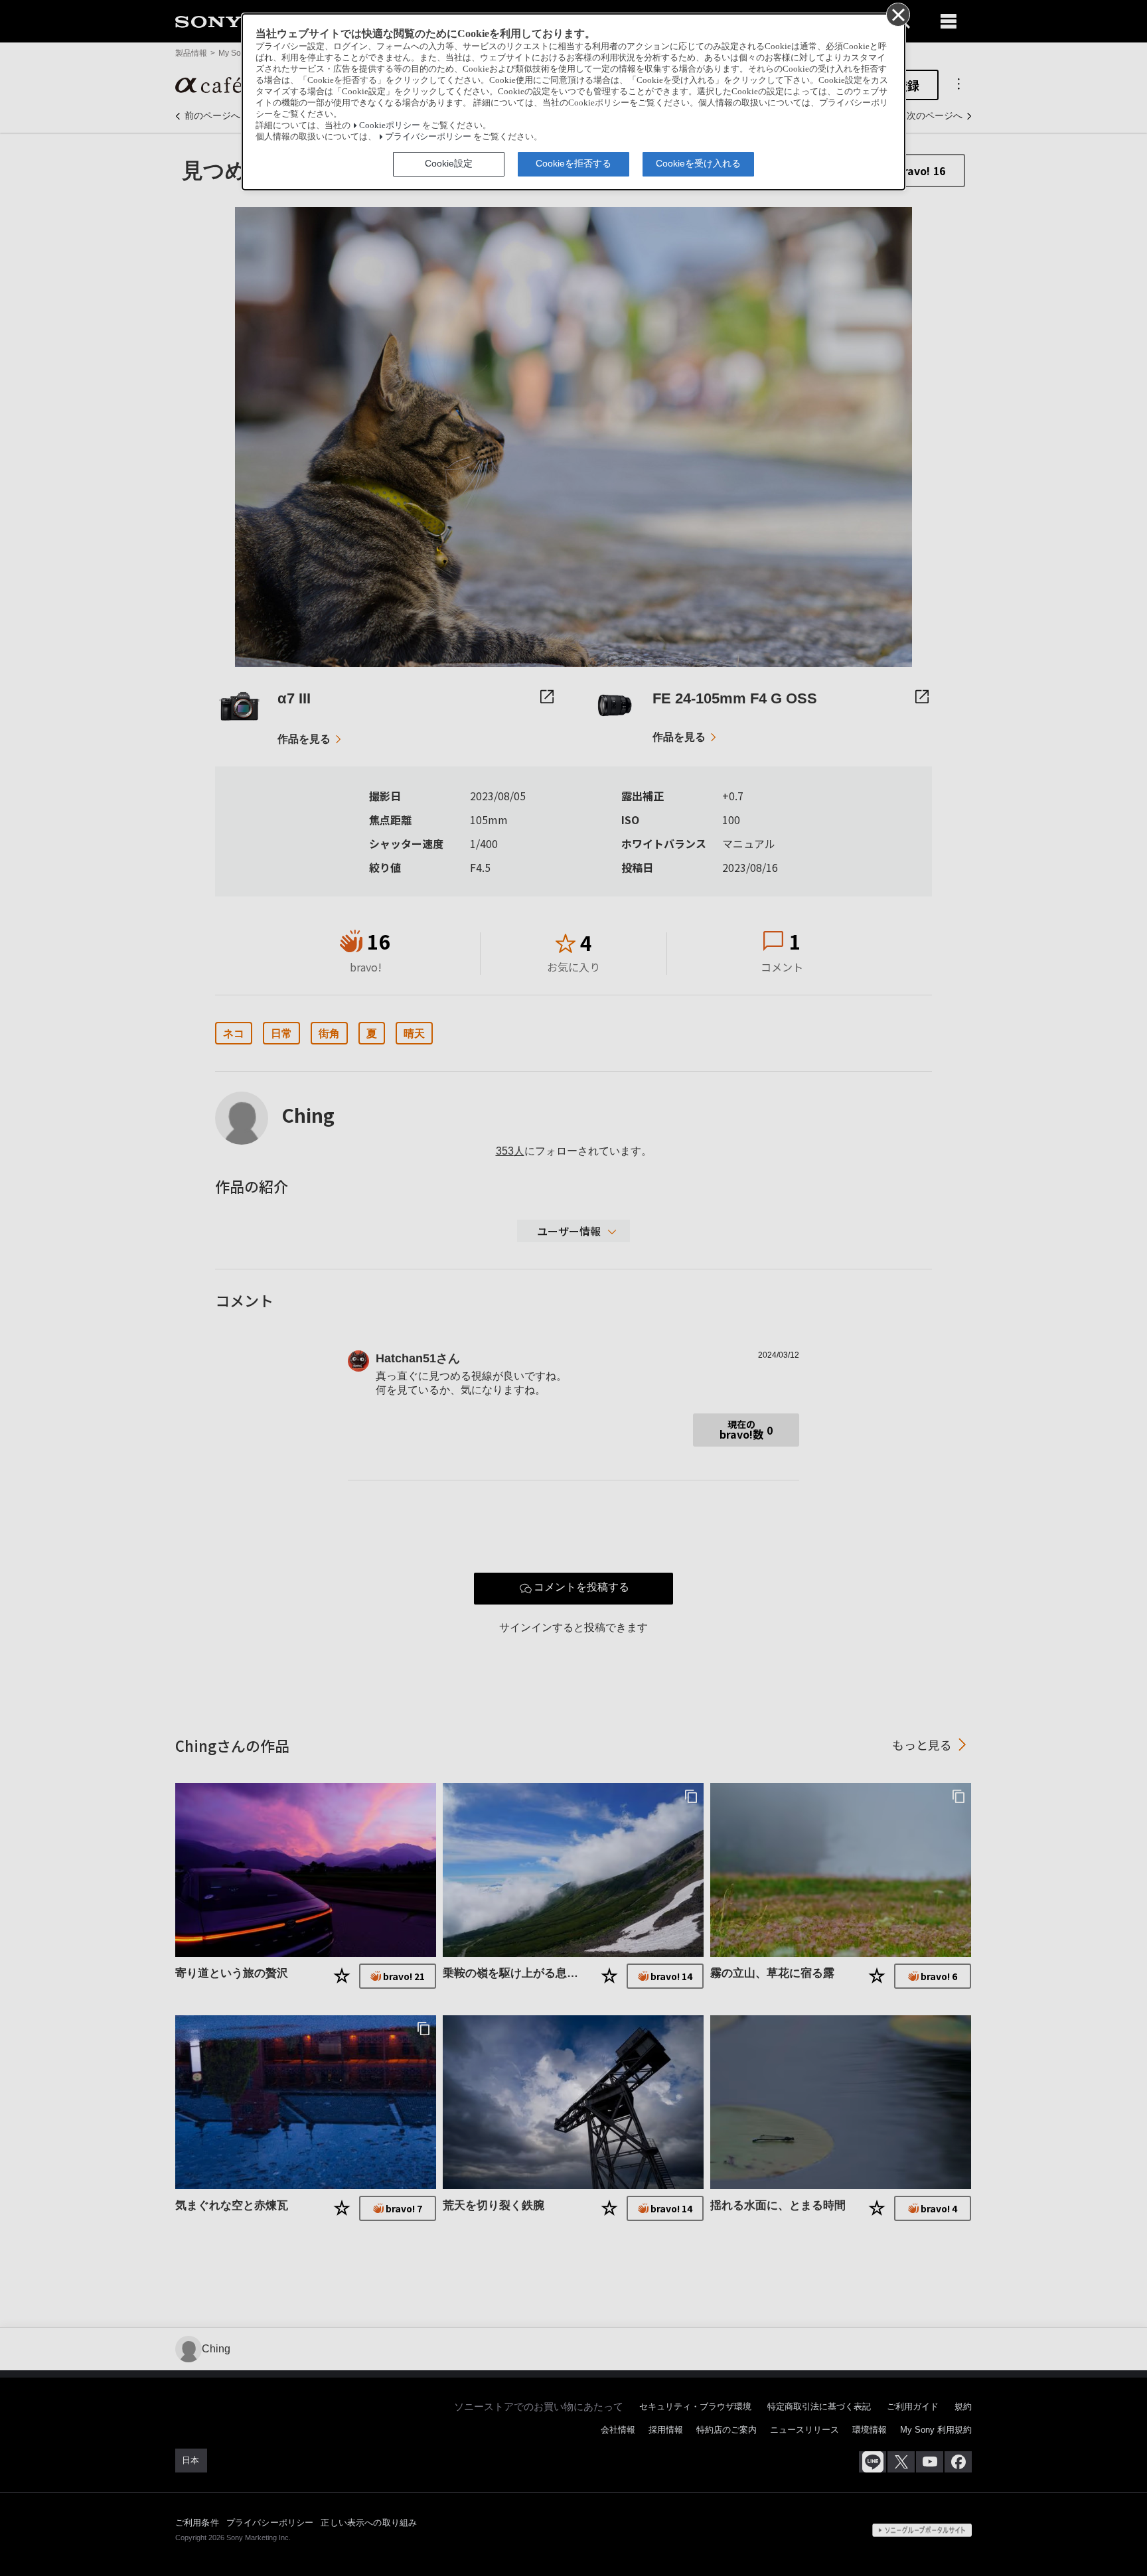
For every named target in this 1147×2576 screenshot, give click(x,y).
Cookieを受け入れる (698, 163)
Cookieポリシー (390, 125)
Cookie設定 (449, 163)
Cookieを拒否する (573, 163)
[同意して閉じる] (897, 14)
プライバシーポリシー (428, 137)
